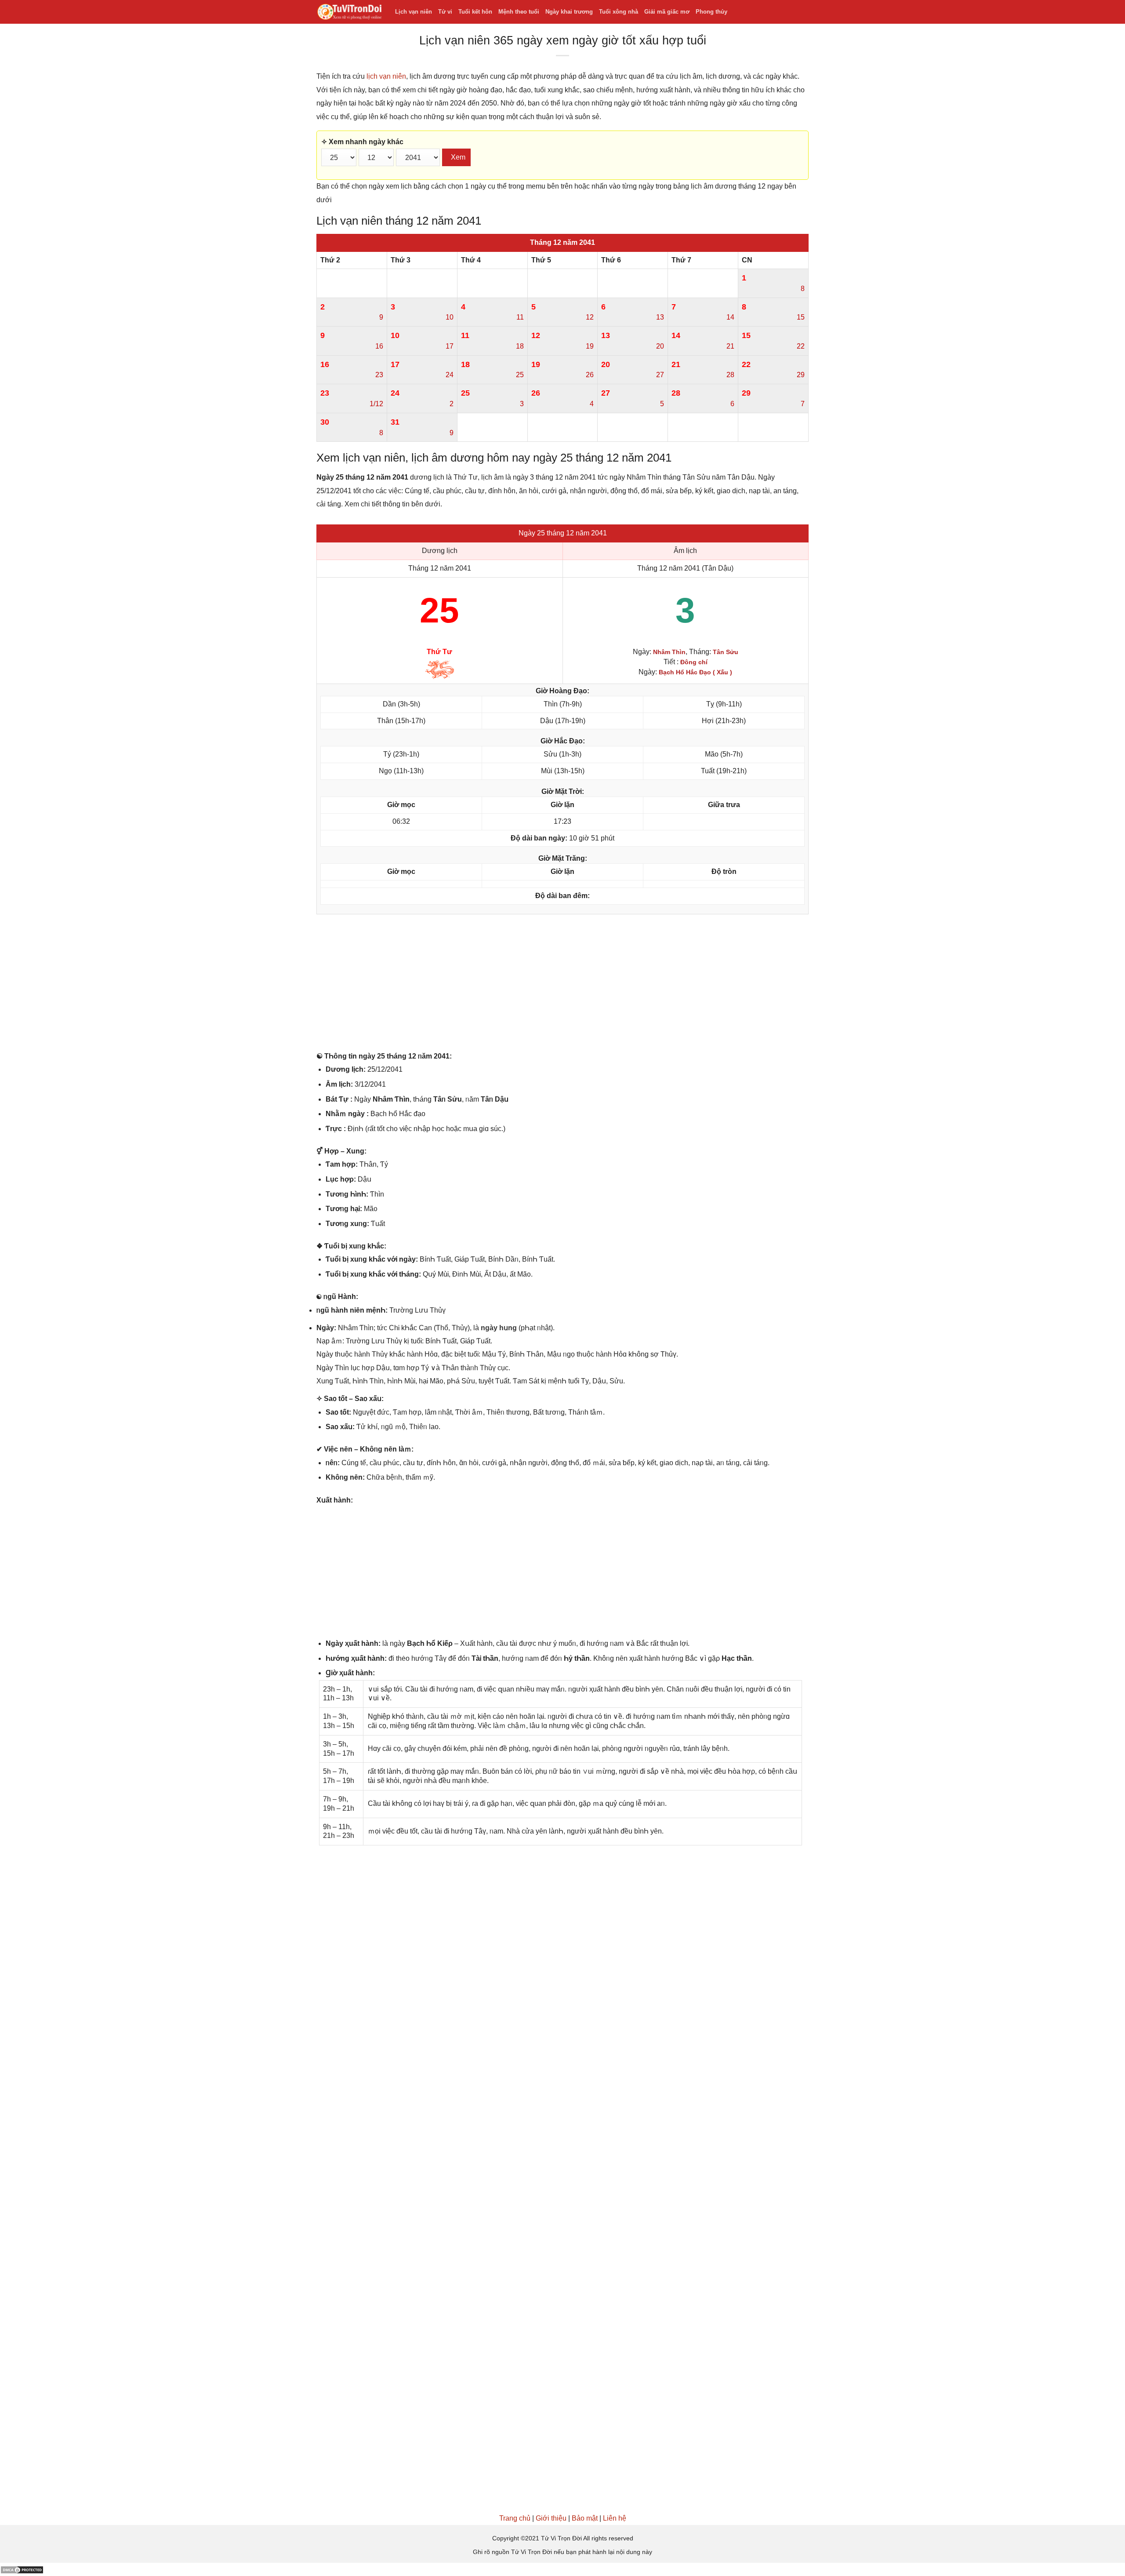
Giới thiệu (551, 2518)
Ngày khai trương (569, 12)
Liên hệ (615, 2518)
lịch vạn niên (386, 76)
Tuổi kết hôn (475, 12)
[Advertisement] (562, 985)
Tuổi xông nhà (619, 12)
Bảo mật (585, 2518)
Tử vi (445, 12)
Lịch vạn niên (414, 12)
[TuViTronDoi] (349, 12)
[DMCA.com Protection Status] (22, 2569)
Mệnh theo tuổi (519, 12)
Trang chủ (515, 2518)
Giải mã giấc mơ (667, 12)
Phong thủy (711, 12)
